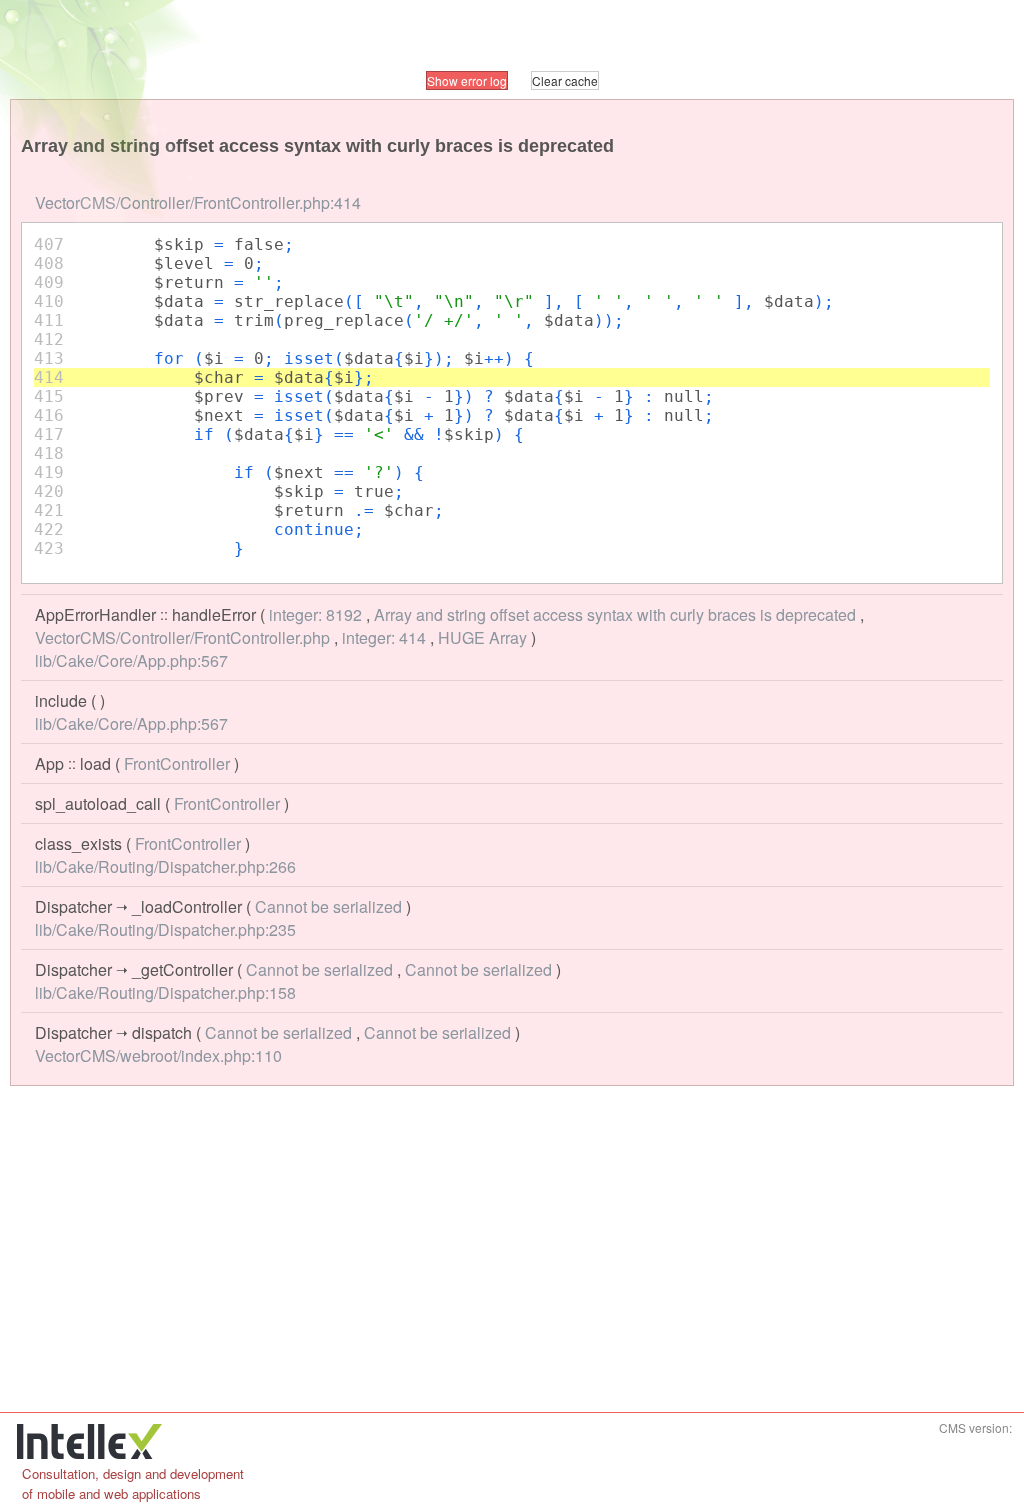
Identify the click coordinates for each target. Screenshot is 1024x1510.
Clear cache (565, 80)
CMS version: (975, 1427)
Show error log (467, 80)
